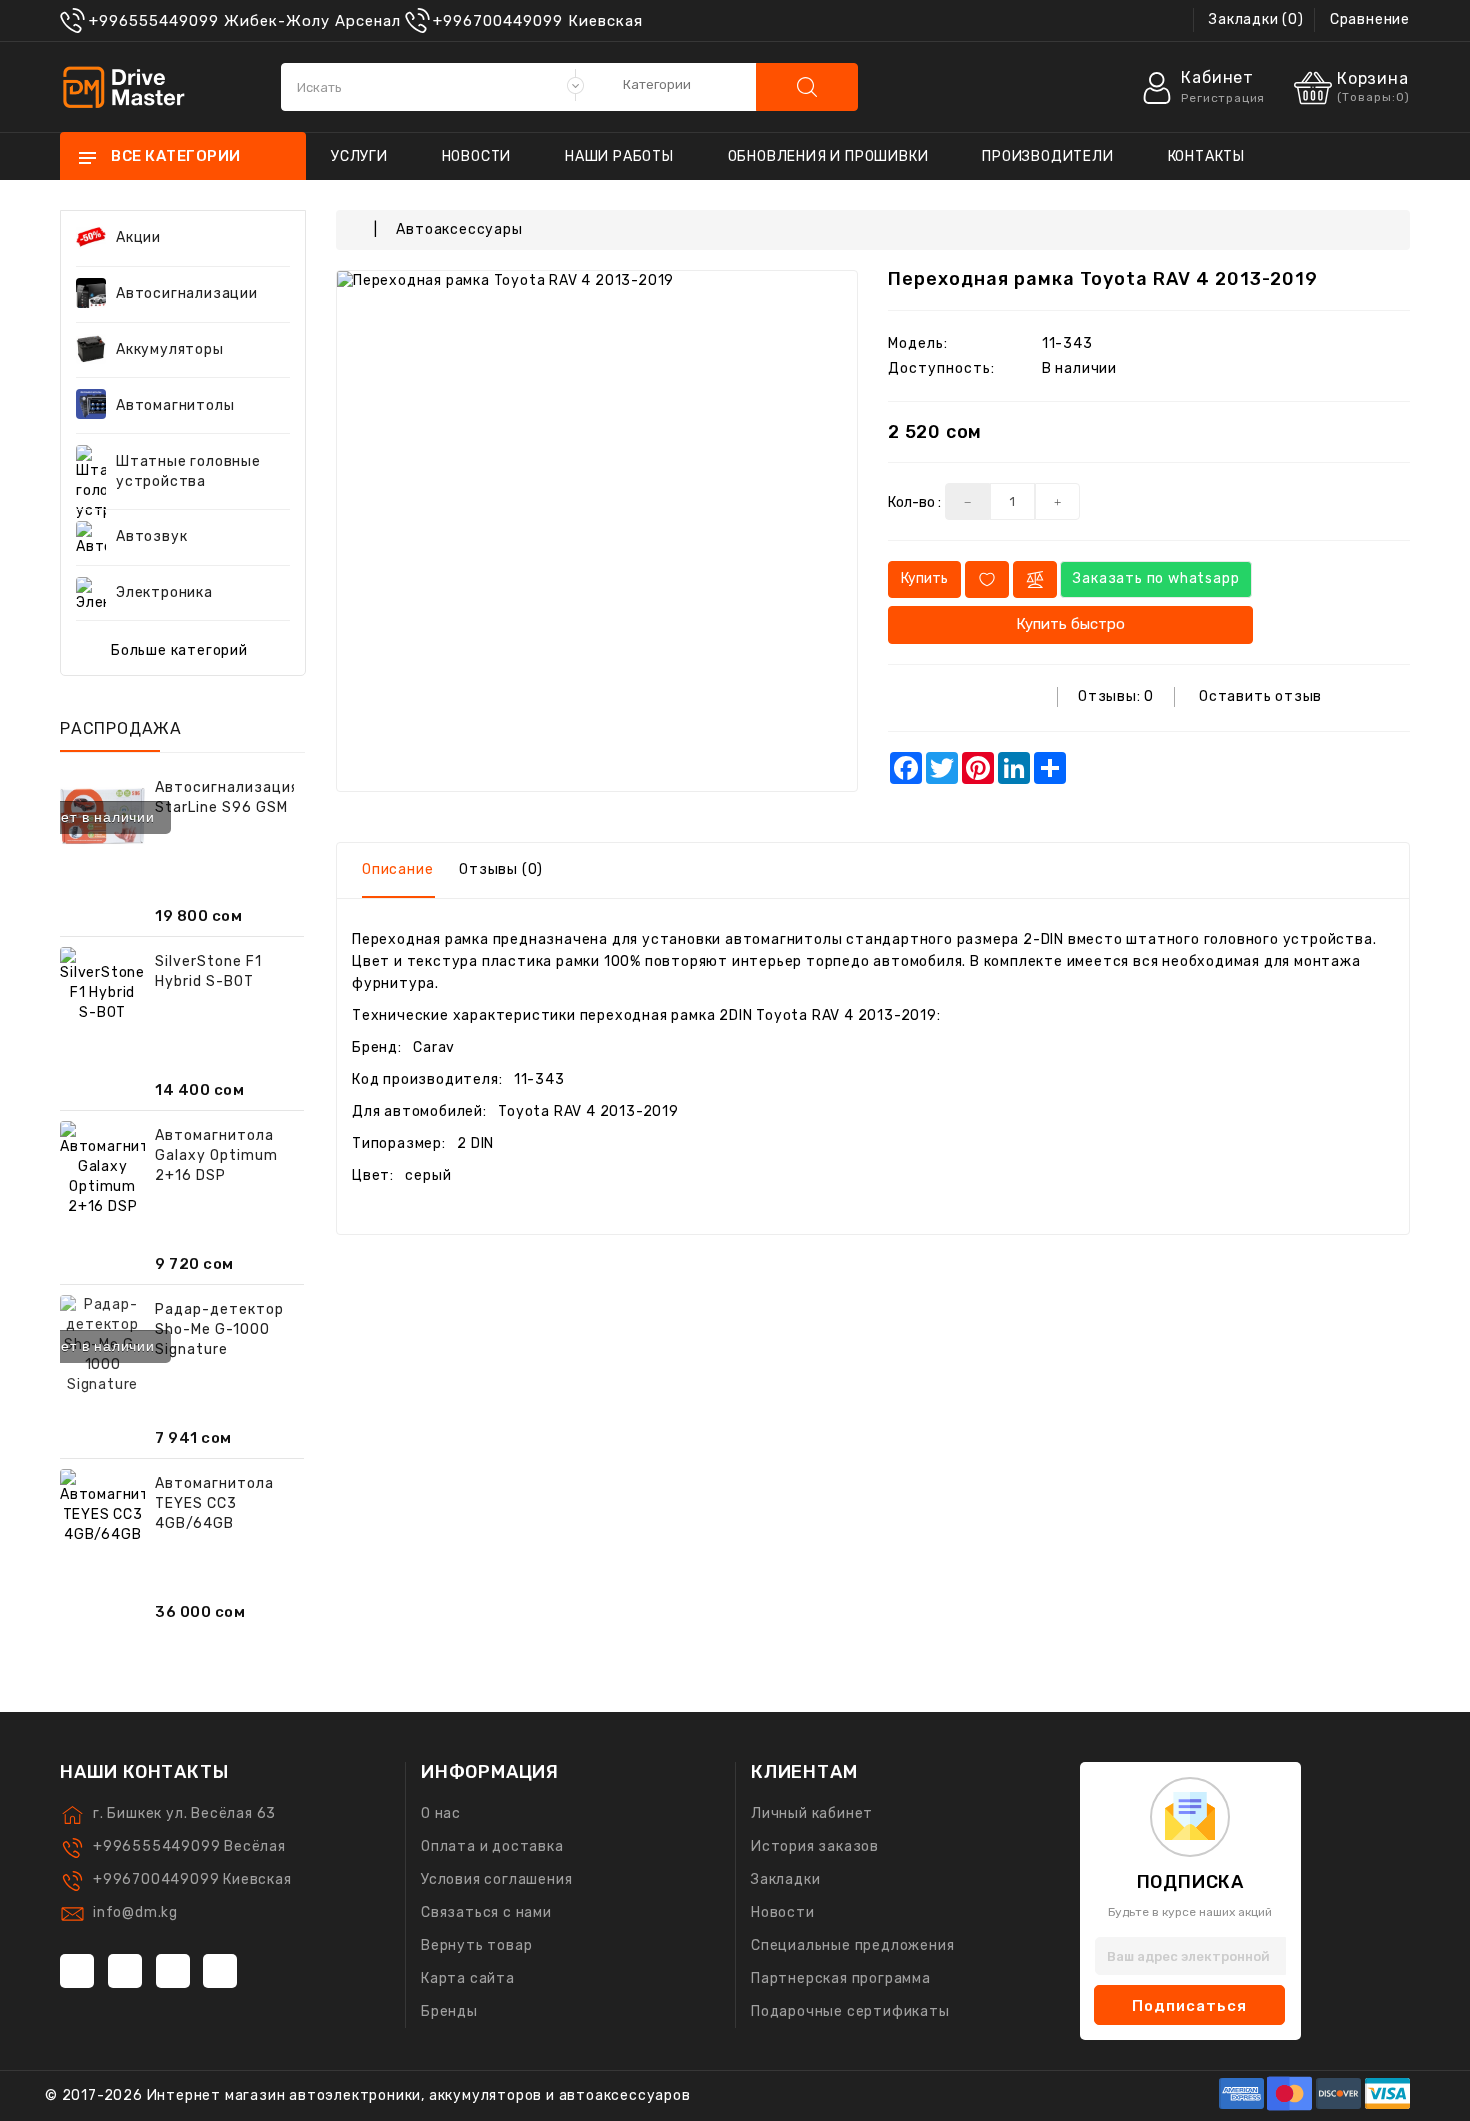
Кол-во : (914, 502)
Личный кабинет (812, 1813)
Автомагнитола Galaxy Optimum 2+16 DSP (216, 1155)
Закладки (785, 1879)
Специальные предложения (852, 1945)
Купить (924, 578)
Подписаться (1189, 2006)
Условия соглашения (496, 1879)
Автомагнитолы (175, 405)
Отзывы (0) (501, 869)
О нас (441, 1813)
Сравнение (1370, 19)
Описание (397, 869)
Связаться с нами (486, 1912)
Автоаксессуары (459, 229)
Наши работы (619, 156)
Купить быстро (1070, 624)
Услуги (359, 156)
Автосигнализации (187, 293)
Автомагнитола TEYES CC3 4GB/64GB (214, 1503)
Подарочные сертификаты (850, 2011)
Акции (138, 237)
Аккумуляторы (170, 349)
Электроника (164, 592)
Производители (1047, 156)
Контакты (1206, 156)
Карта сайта (468, 1978)
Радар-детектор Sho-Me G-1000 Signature (219, 1329)
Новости (477, 156)
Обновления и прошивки (828, 156)
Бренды (449, 2011)
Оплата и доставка (492, 1846)
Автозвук (151, 536)
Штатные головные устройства (188, 471)
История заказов (815, 1846)
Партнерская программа (841, 1978)
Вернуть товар (476, 1945)
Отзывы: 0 (1116, 696)
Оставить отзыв (1260, 696)
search (807, 87)
